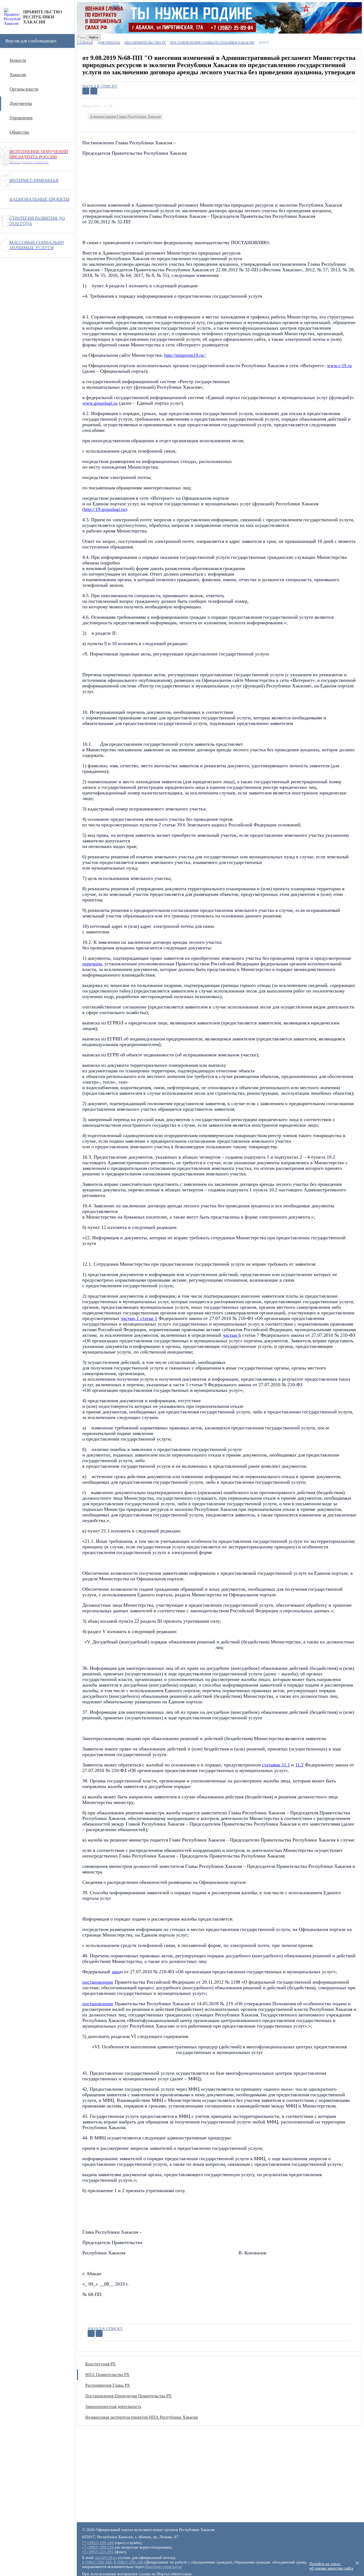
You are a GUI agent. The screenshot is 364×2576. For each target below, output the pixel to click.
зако (116, 1972)
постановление (98, 1982)
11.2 (299, 1765)
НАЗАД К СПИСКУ (100, 86)
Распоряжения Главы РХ (108, 2385)
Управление (21, 118)
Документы (21, 103)
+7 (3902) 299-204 (98, 2543)
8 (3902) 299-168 (97, 2562)
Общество (19, 132)
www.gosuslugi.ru (100, 403)
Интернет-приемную (164, 2567)
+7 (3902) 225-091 (98, 2552)
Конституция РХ (100, 2364)
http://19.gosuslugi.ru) (105, 509)
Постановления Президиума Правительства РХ (128, 2396)
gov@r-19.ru (106, 2558)
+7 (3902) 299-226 (98, 2547)
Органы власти (24, 89)
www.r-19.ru (339, 366)
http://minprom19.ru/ (184, 355)
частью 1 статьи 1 (139, 1318)
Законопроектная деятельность (113, 2407)
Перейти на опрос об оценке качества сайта (331, 2566)
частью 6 (232, 1335)
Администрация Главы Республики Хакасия (125, 116)
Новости (18, 60)
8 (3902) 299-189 (129, 2562)
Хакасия (18, 75)
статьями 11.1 (276, 1765)
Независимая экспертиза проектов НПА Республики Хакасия (141, 2417)
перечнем (92, 964)
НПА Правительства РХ (107, 2375)
